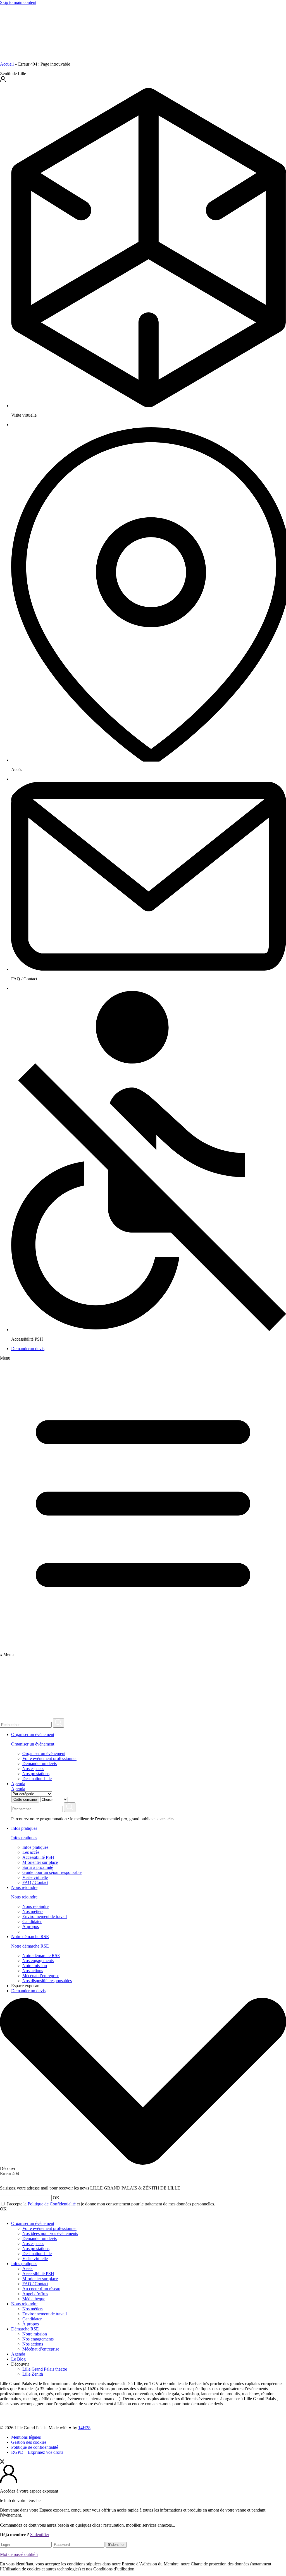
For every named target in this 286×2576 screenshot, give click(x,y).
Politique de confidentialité (35, 2447)
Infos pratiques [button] (24, 1828)
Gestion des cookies (29, 2442)
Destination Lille (37, 1779)
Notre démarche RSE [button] (30, 1937)
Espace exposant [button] (26, 1986)
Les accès (31, 1852)
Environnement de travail (45, 1916)
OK (3, 2209)
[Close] (2, 2462)
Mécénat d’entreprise (41, 1976)
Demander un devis (40, 1764)
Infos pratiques (24, 1838)
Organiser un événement (33, 1744)
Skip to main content (18, 2)
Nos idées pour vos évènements (50, 2233)
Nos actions (33, 1971)
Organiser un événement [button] (33, 1734)
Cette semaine (25, 1800)
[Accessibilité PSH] (149, 1330)
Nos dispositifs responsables (47, 1981)
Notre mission (35, 1966)
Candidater (32, 1921)
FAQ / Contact (35, 1882)
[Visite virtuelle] (149, 406)
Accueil (7, 64)
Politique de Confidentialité (52, 2204)
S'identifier (40, 2535)
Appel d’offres (35, 2294)
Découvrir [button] (20, 2364)
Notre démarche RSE (30, 1946)
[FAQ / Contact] (149, 969)
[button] (143, 80)
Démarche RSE (25, 2329)
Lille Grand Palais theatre (45, 2369)
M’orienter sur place (40, 1862)
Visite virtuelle (35, 1877)
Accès (28, 2269)
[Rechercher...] (59, 1723)
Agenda (18, 1784)
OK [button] (56, 2198)
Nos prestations (36, 1774)
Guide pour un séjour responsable (52, 1872)
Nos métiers (33, 1911)
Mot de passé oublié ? (19, 2554)
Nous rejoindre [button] (24, 1887)
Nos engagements (38, 1961)
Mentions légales (26, 2437)
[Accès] (149, 760)
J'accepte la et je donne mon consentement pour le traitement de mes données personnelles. (110, 2204)
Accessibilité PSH (38, 1857)
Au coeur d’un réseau (41, 2289)
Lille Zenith (33, 2374)
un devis (28, 1349)
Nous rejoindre (24, 1897)
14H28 (84, 2428)
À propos (31, 1926)
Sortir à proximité (38, 1867)
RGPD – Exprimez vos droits (37, 2452)
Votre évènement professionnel (49, 1758)
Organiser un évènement (33, 2223)
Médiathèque (34, 2299)
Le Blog (18, 2359)
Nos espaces (33, 1769)
